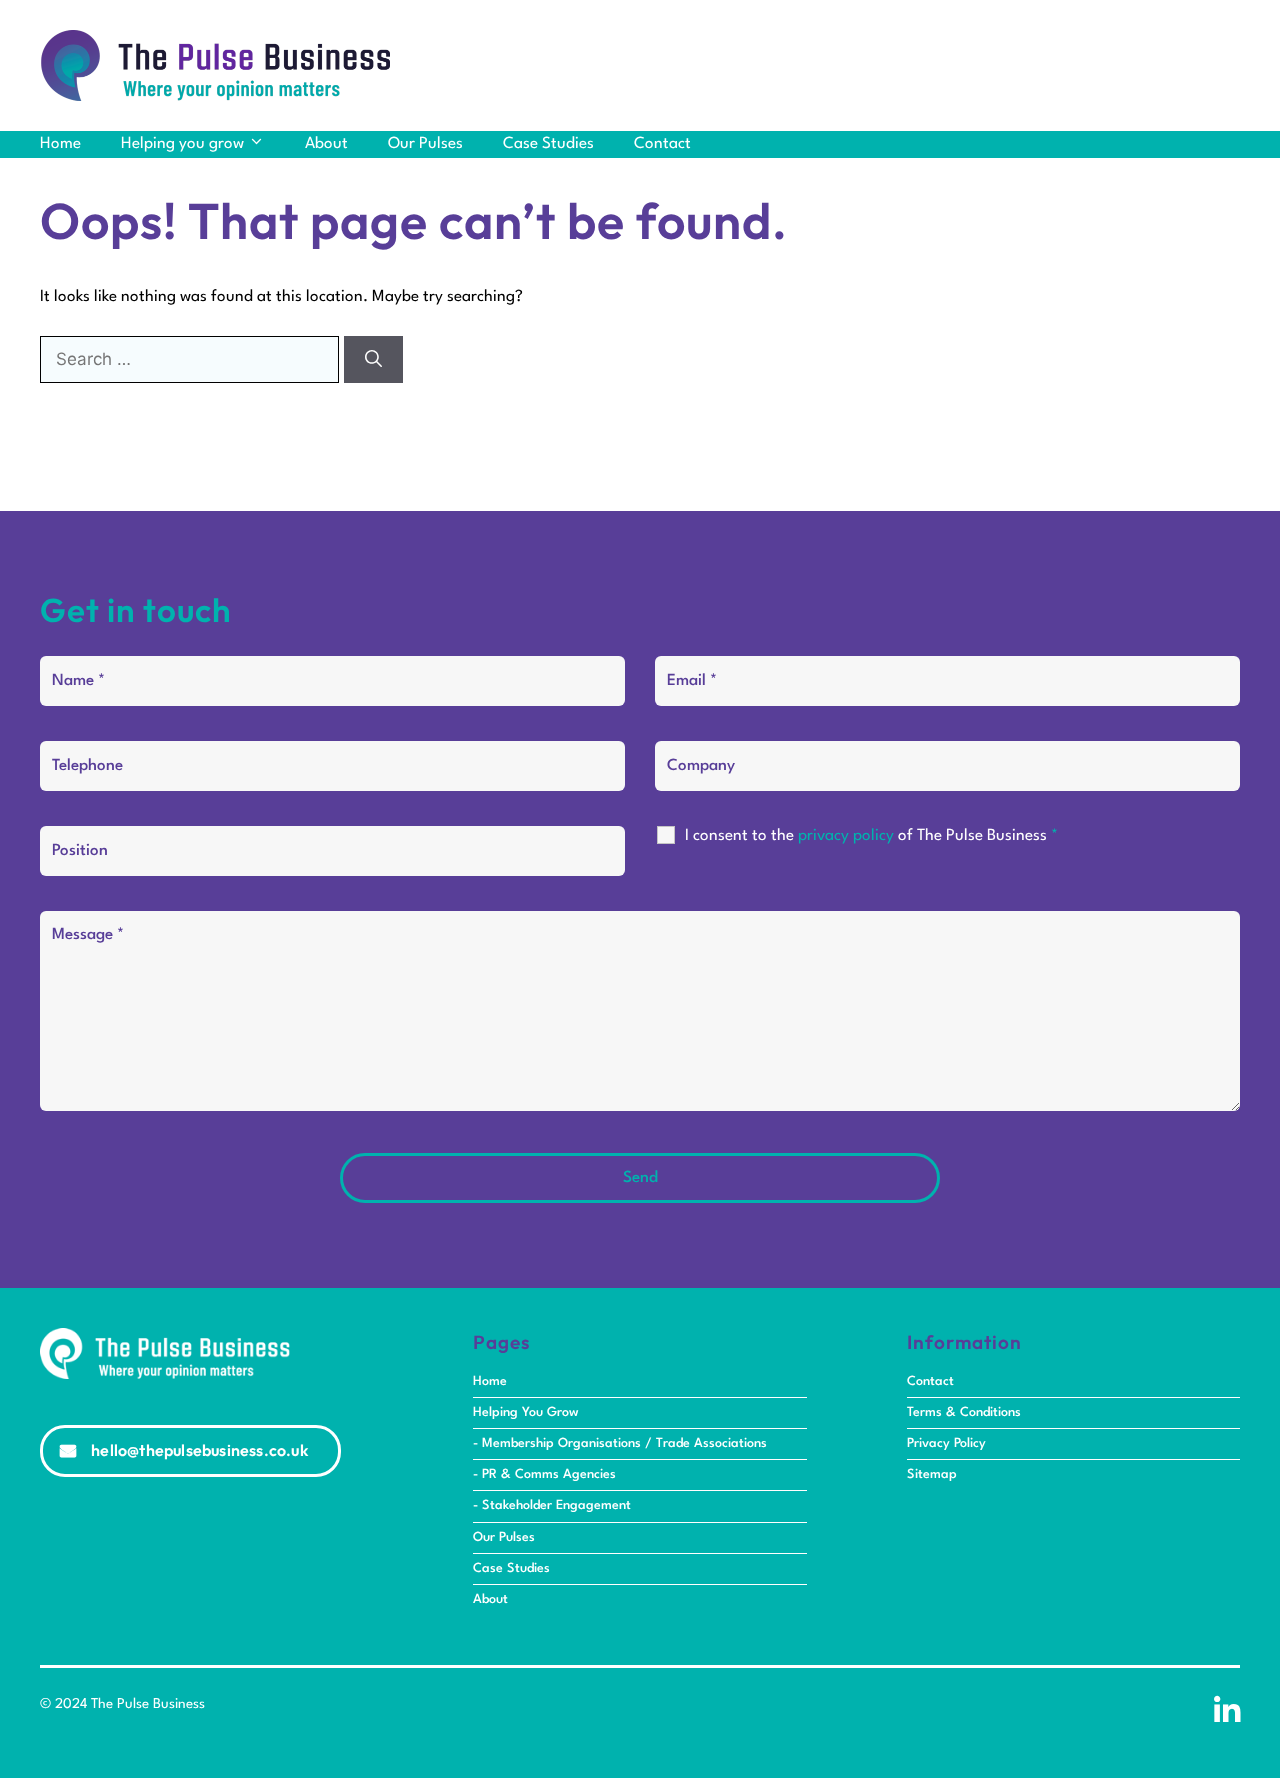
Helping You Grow (526, 1412)
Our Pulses (425, 144)
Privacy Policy (946, 1443)
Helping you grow (182, 144)
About (326, 144)
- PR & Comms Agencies (544, 1474)
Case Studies (548, 144)
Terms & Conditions (964, 1412)
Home (60, 144)
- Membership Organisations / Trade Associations (620, 1443)
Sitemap (932, 1474)
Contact (662, 144)
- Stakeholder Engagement (552, 1505)
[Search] (373, 360)
